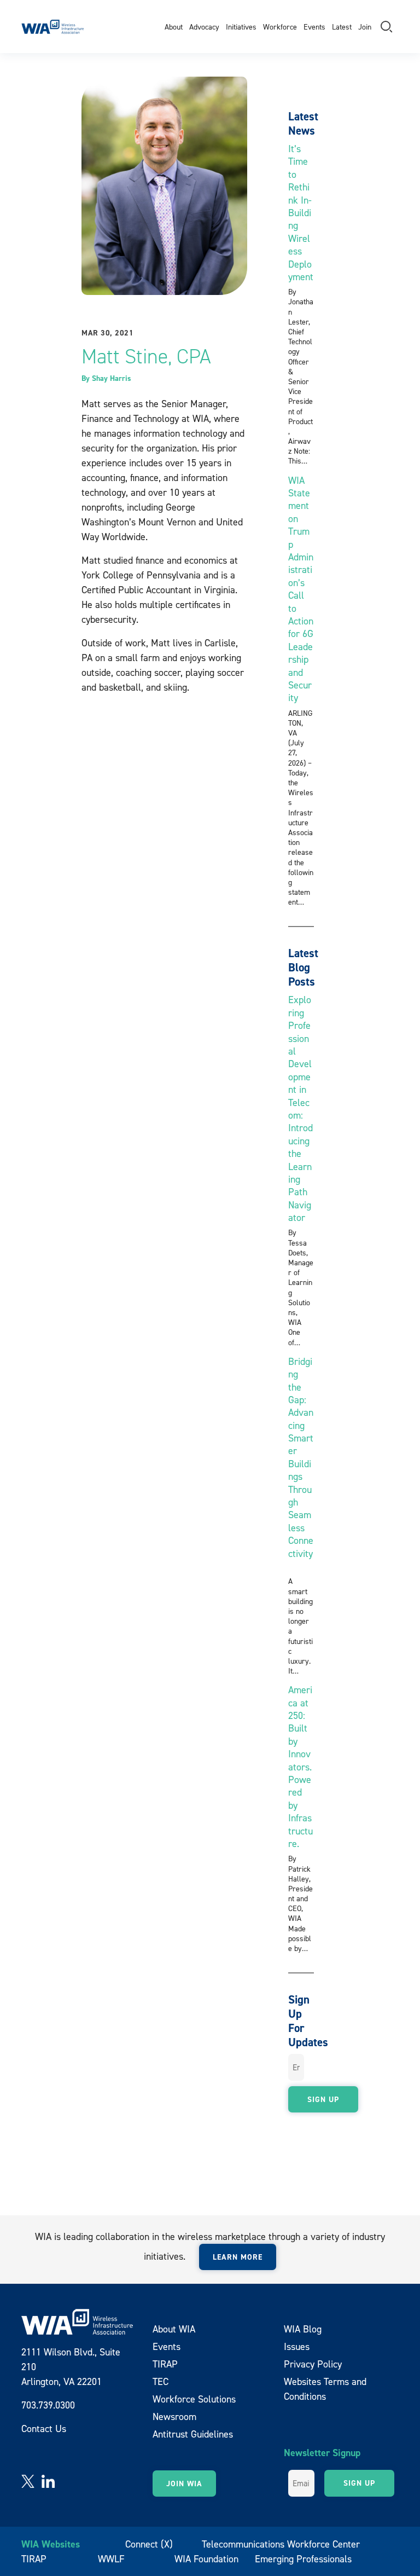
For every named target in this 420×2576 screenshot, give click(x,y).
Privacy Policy (313, 2364)
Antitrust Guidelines (193, 2434)
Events (314, 27)
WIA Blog (303, 2329)
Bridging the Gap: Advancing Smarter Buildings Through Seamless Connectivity (301, 1464)
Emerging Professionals (303, 2559)
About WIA (174, 2329)
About (174, 27)
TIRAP (165, 2364)
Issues (297, 2346)
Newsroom (174, 2416)
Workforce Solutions (194, 2399)
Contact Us (44, 2429)
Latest (342, 27)
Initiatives (241, 27)
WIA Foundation (206, 2559)
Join (365, 27)
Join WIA (184, 2484)
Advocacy (204, 27)
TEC (161, 2381)
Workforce (280, 27)
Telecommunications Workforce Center (281, 2544)
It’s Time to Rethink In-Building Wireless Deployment (301, 213)
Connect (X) (149, 2544)
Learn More (238, 2257)
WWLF (111, 2559)
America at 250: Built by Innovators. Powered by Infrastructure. (301, 1767)
